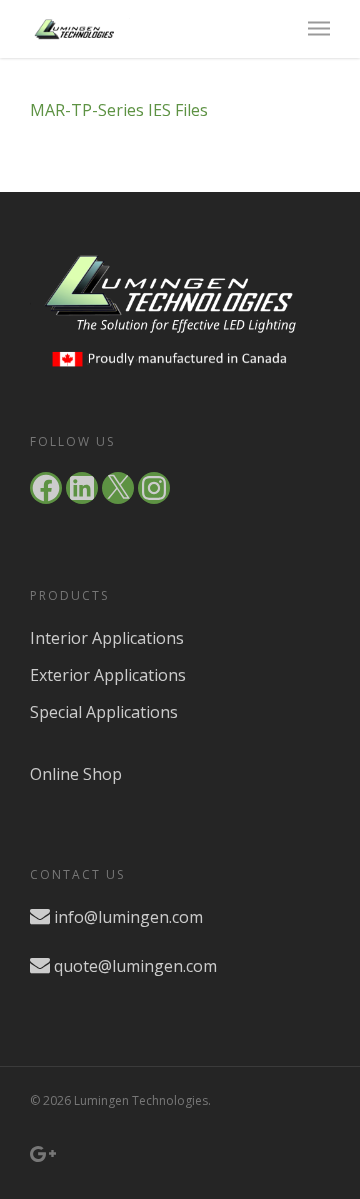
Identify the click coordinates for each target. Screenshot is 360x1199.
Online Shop (76, 774)
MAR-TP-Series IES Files (119, 110)
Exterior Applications (108, 675)
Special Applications (104, 712)
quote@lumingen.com (135, 966)
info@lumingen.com (128, 917)
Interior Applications (107, 638)
